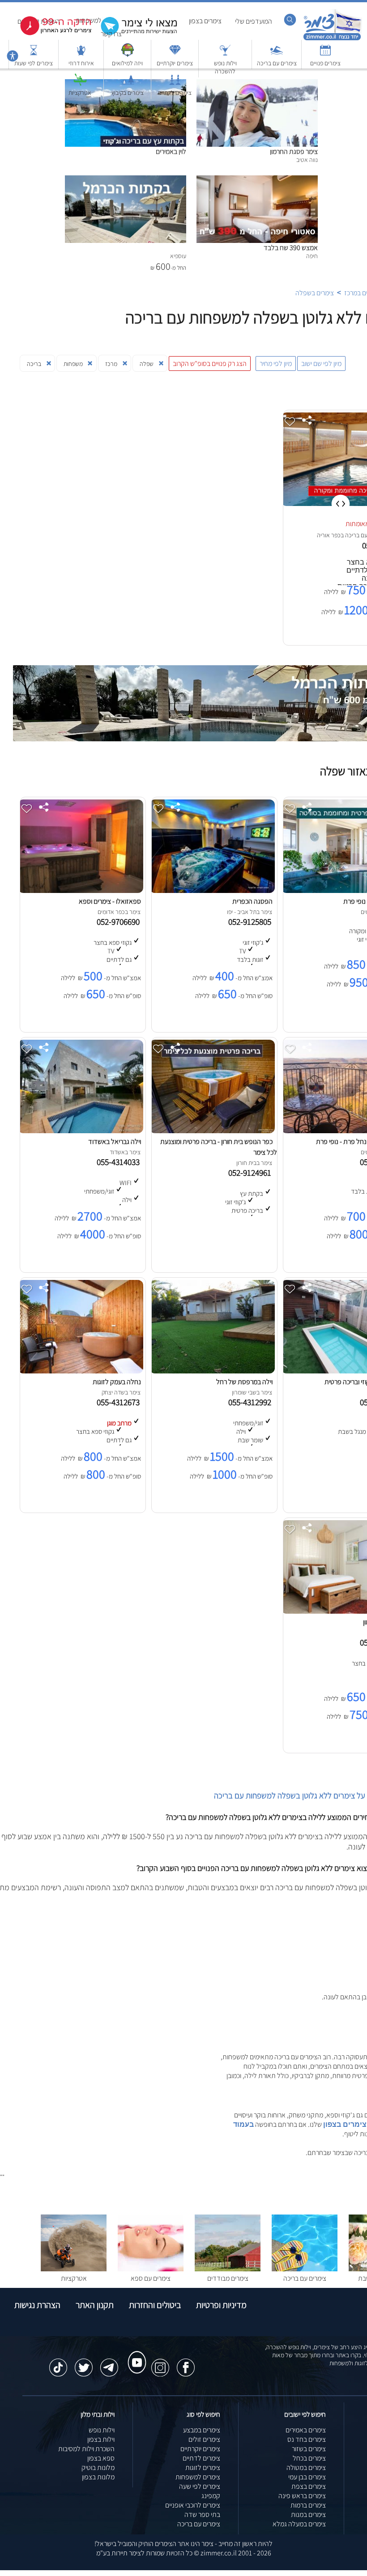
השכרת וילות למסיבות (86, 2449)
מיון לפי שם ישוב (321, 363)
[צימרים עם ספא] (151, 2269)
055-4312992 (252, 1402)
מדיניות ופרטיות (221, 2305)
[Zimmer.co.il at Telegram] (109, 2363)
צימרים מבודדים (228, 2278)
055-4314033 (120, 1162)
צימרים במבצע (202, 2430)
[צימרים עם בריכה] (277, 54)
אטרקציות (80, 93)
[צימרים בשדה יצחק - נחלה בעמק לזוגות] (81, 1371)
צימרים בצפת (309, 2486)
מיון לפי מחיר (276, 363)
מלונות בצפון (98, 2477)
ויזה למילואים (127, 63)
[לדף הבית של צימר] (332, 39)
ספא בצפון (101, 2458)
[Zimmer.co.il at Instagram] (160, 2363)
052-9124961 (252, 1173)
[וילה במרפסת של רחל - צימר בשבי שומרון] (212, 1371)
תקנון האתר (95, 2305)
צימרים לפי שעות (34, 63)
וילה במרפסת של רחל (244, 1382)
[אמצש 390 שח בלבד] (257, 180)
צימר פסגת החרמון (294, 151)
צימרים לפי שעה (200, 2486)
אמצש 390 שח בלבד (291, 248)
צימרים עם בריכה (277, 63)
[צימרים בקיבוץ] (128, 84)
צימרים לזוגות (203, 2468)
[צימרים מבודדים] (228, 2269)
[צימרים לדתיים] (175, 84)
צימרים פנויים (325, 63)
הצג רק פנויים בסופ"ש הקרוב (210, 363)
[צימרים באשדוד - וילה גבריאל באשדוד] (81, 1131)
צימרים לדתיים (175, 93)
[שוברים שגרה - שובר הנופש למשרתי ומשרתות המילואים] (128, 54)
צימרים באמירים (306, 2430)
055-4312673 (120, 1402)
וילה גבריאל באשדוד (115, 1141)
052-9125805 (252, 922)
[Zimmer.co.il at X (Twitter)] (84, 2363)
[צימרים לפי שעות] (34, 54)
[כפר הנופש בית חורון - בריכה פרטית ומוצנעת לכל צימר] (212, 1131)
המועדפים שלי (254, 21)
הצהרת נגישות (37, 2305)
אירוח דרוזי (81, 63)
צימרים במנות (308, 2514)
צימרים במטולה (306, 2468)
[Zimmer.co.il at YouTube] (135, 2354)
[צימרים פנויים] (325, 54)
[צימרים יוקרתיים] (175, 54)
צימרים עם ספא (151, 2278)
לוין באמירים (171, 151)
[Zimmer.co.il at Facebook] (186, 2363)
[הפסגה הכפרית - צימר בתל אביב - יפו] (212, 891)
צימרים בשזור (309, 2449)
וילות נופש (102, 2430)
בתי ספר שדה (202, 2514)
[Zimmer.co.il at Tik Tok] (58, 2363)
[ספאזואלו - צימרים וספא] (81, 891)
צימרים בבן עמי (307, 2477)
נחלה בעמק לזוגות (117, 1382)
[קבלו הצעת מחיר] (134, 34)
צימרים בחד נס (307, 2439)
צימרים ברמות (308, 2505)
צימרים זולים (204, 2439)
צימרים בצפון (205, 21)
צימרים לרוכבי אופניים (193, 2505)
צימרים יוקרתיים (175, 63)
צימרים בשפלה (315, 293)
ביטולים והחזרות (155, 2305)
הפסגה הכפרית (252, 901)
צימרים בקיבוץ (128, 93)
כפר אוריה (329, 535)
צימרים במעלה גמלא (299, 2524)
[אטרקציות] (80, 84)
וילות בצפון (101, 2439)
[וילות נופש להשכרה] (225, 54)
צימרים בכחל (309, 2458)
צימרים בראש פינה (302, 2496)
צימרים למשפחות (198, 2477)
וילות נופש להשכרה (225, 67)
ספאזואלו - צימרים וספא (110, 901)
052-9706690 (120, 922)
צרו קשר (111, 34)
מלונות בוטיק (98, 2468)
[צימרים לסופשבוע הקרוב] (49, 33)
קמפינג (211, 2496)
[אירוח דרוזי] (81, 54)
